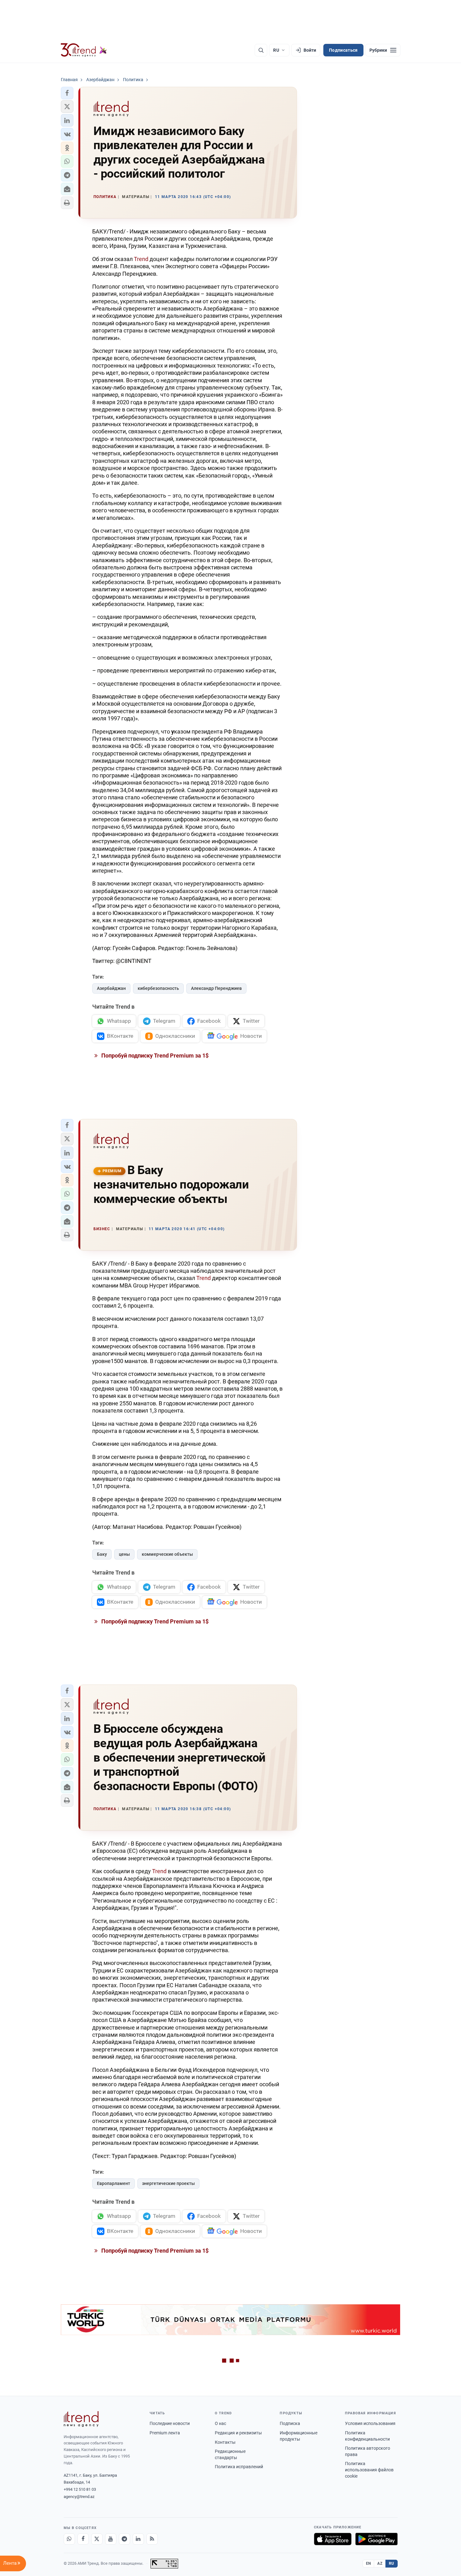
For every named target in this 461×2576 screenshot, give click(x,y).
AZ (380, 2563)
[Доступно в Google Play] (376, 2539)
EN (368, 2563)
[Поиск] (261, 50)
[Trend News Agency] (81, 2419)
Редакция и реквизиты (238, 2433)
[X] (97, 2539)
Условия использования (370, 2423)
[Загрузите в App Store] (333, 2539)
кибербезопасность (158, 988)
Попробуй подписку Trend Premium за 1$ (154, 1055)
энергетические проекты (168, 2183)
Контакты (225, 2442)
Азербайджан (111, 988)
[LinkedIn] (138, 2539)
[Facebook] (83, 2539)
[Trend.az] (84, 50)
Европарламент (114, 2183)
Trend (141, 259)
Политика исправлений (239, 2467)
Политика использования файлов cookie (369, 2470)
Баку (102, 1554)
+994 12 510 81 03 (80, 2489)
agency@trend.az (79, 2497)
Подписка (290, 2423)
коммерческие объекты (167, 1554)
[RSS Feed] (152, 2539)
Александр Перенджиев (216, 988)
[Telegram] (125, 2539)
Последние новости (170, 2423)
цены (124, 1554)
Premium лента (165, 2433)
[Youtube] (111, 2539)
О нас (220, 2423)
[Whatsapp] (69, 2539)
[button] (67, 93)
